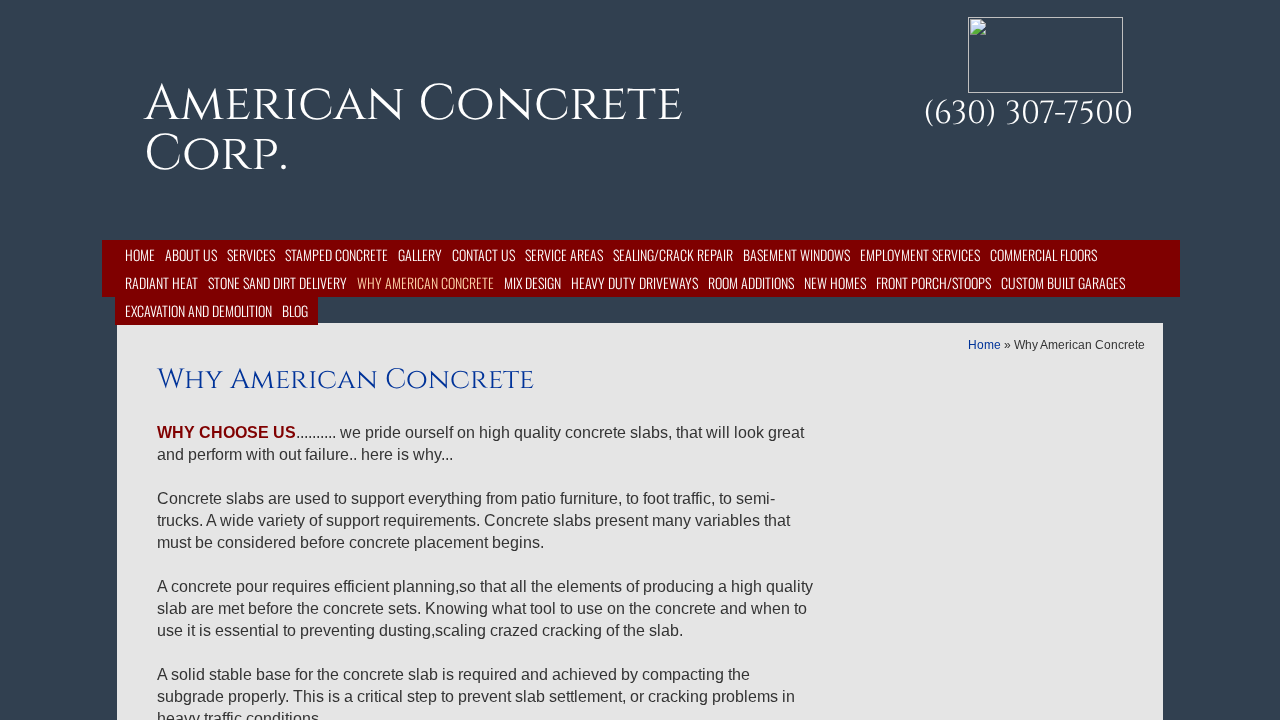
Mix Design (532, 282)
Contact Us (483, 254)
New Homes (835, 282)
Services (251, 254)
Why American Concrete (425, 282)
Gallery (420, 254)
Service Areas (564, 254)
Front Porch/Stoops (933, 282)
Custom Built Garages (1063, 282)
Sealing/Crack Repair (673, 254)
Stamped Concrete (336, 254)
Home (140, 254)
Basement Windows (796, 254)
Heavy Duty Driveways (634, 282)
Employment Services (920, 254)
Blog (295, 310)
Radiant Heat (161, 282)
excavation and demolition (198, 310)
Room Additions (751, 282)
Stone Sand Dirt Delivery (277, 282)
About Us (191, 254)
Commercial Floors (1043, 254)
